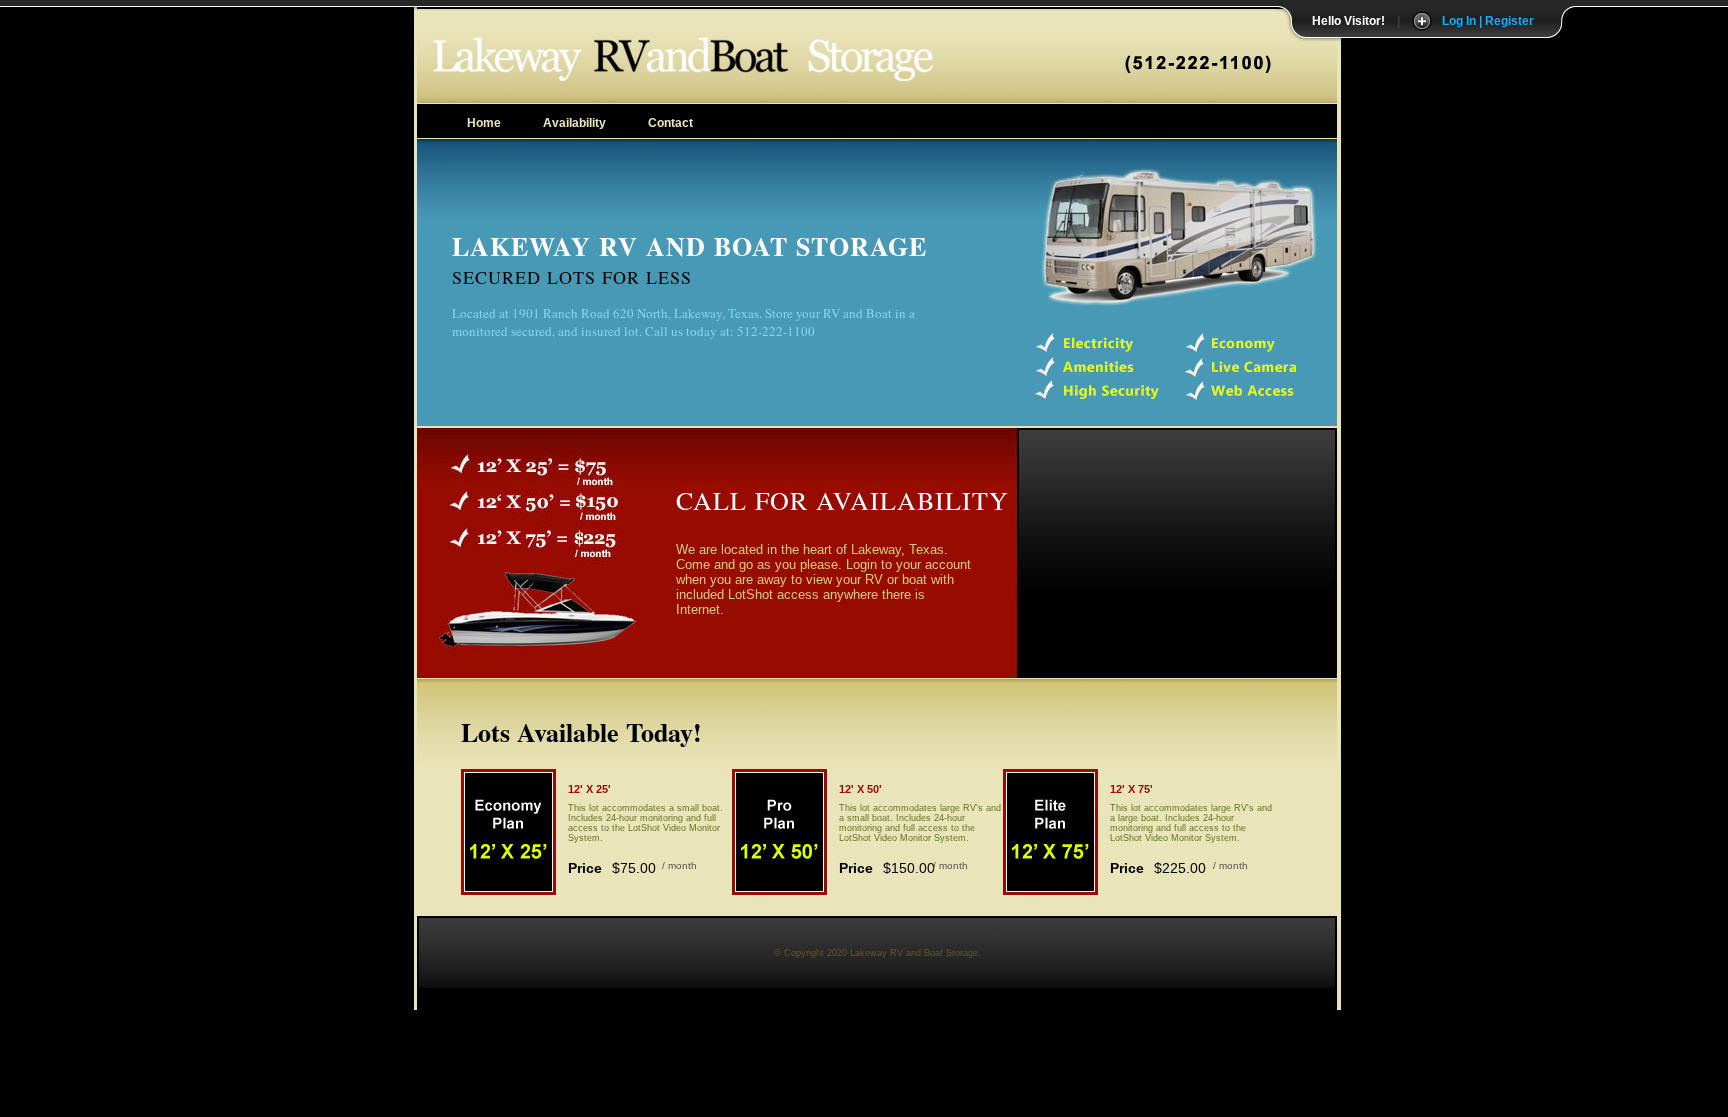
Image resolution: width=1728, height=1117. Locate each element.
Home (484, 123)
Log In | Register (1488, 21)
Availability (574, 123)
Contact (670, 123)
